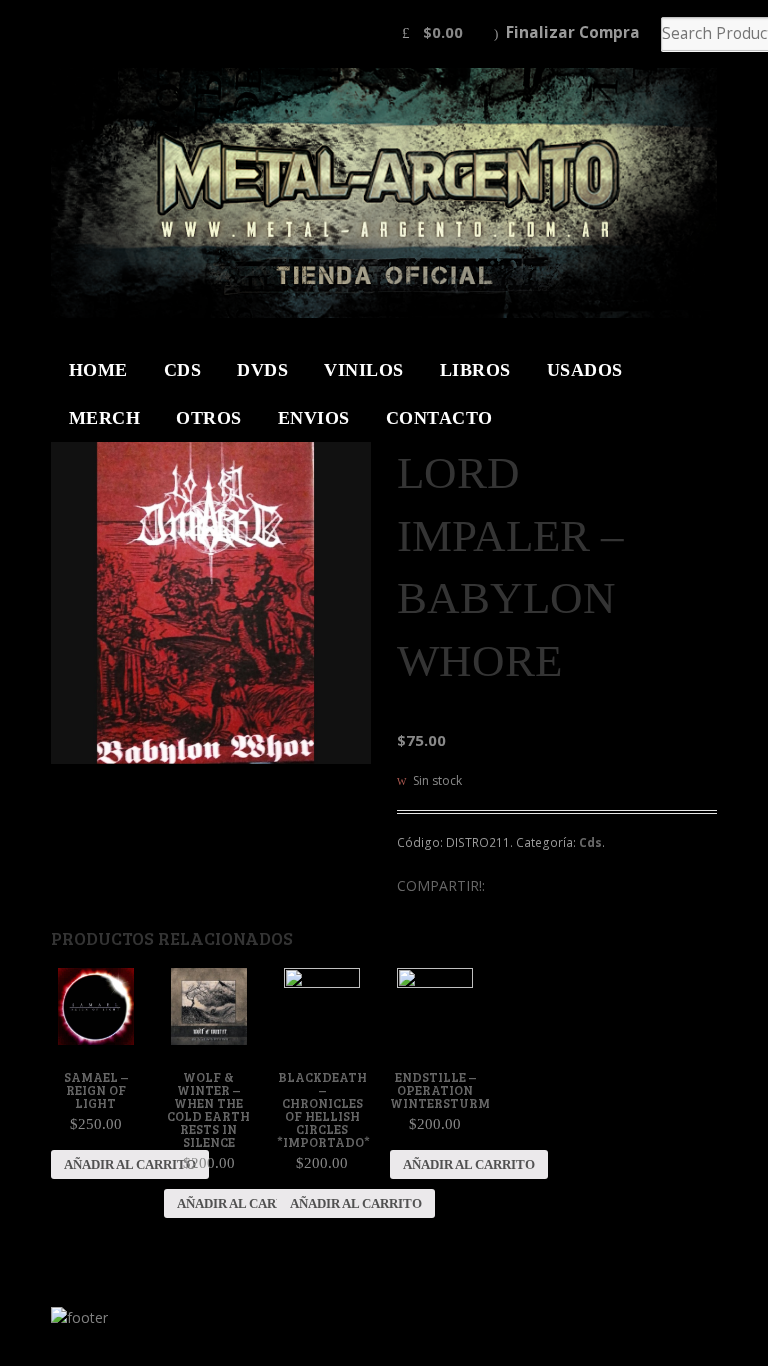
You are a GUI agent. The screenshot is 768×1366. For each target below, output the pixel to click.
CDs (183, 370)
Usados (585, 370)
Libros (475, 370)
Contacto (439, 418)
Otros (209, 418)
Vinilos (364, 370)
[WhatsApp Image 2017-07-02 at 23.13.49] (211, 602)
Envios (314, 418)
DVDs (262, 370)
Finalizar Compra (573, 32)
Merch (105, 418)
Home (98, 370)
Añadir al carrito (130, 1164)
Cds (590, 842)
